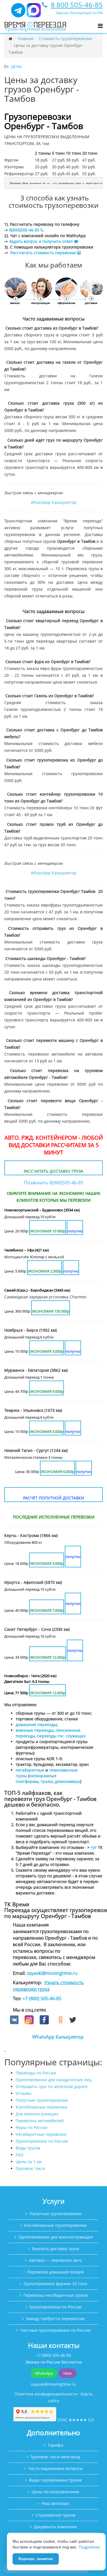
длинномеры (67, 1781)
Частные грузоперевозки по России (55, 2330)
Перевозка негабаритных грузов (55, 2295)
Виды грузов (28, 2148)
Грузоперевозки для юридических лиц (54, 2080)
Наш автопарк (55, 2503)
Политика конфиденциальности (46, 2394)
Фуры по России (32, 2127)
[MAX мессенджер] (34, 13)
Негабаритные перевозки (41, 2134)
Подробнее (89, 2547)
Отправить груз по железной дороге (52, 2086)
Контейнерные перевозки (42, 2107)
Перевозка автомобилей (40, 2121)
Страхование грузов (55, 2515)
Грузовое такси (30, 2168)
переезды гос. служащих (61, 1736)
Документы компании (55, 2527)
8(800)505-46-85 (24, 230)
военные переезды (35, 1730)
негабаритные (30, 1770)
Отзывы (24, 2093)
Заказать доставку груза (55, 2249)
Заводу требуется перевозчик (55, 2319)
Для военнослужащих (37, 2114)
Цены (16, 66)
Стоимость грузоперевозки (65, 39)
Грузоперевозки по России (42, 2141)
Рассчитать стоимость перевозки (44, 253)
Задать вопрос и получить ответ (41, 241)
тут (94, 1847)
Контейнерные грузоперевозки (55, 2225)
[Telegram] (18, 13)
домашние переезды (36, 1724)
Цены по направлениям (55, 2492)
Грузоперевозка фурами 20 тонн (55, 2284)
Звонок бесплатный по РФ (79, 13)
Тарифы (55, 2445)
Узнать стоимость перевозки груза (48, 1986)
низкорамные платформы (36, 1779)
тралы (47, 1781)
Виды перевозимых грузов (55, 2480)
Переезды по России (36, 2073)
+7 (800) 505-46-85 (42, 1998)
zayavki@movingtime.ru (52, 1973)
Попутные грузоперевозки (42, 2100)
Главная (26, 39)
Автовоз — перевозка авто (55, 2260)
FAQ (20, 2155)
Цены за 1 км (29, 2162)
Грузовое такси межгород (55, 2457)
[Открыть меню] (100, 26)
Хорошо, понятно (36, 2559)
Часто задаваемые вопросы (55, 2468)
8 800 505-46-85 (77, 5)
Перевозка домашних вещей (55, 2272)
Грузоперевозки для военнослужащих (55, 2237)
